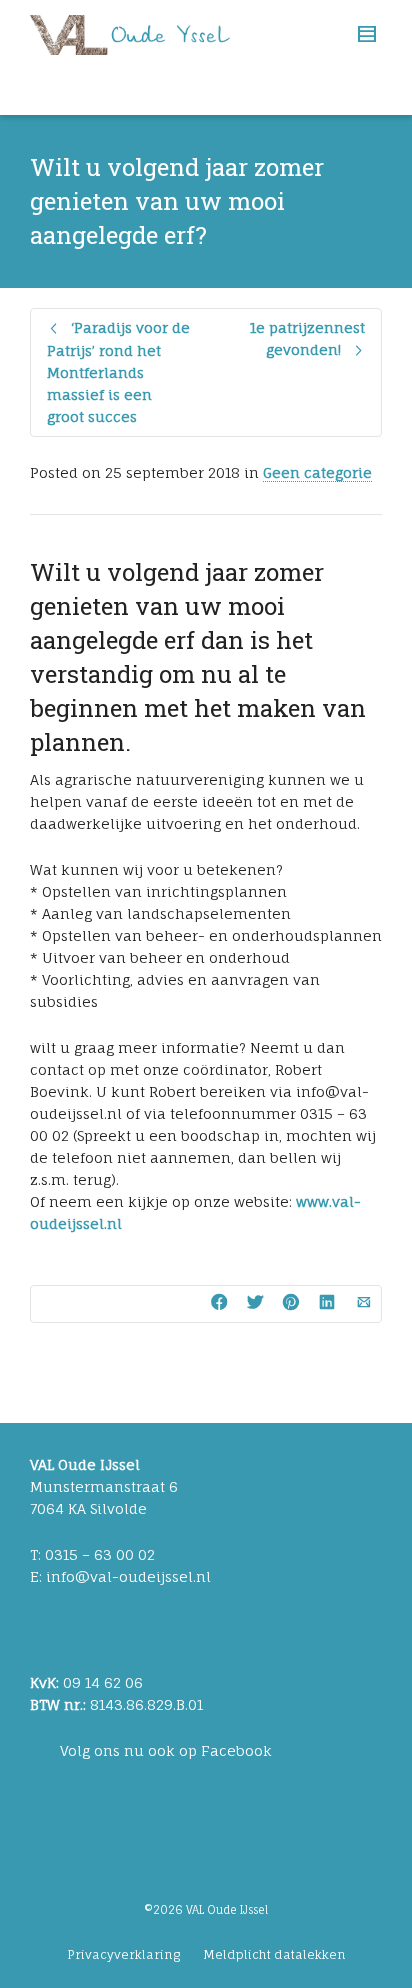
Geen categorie (317, 472)
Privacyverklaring (123, 1954)
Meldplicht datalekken (274, 1954)
